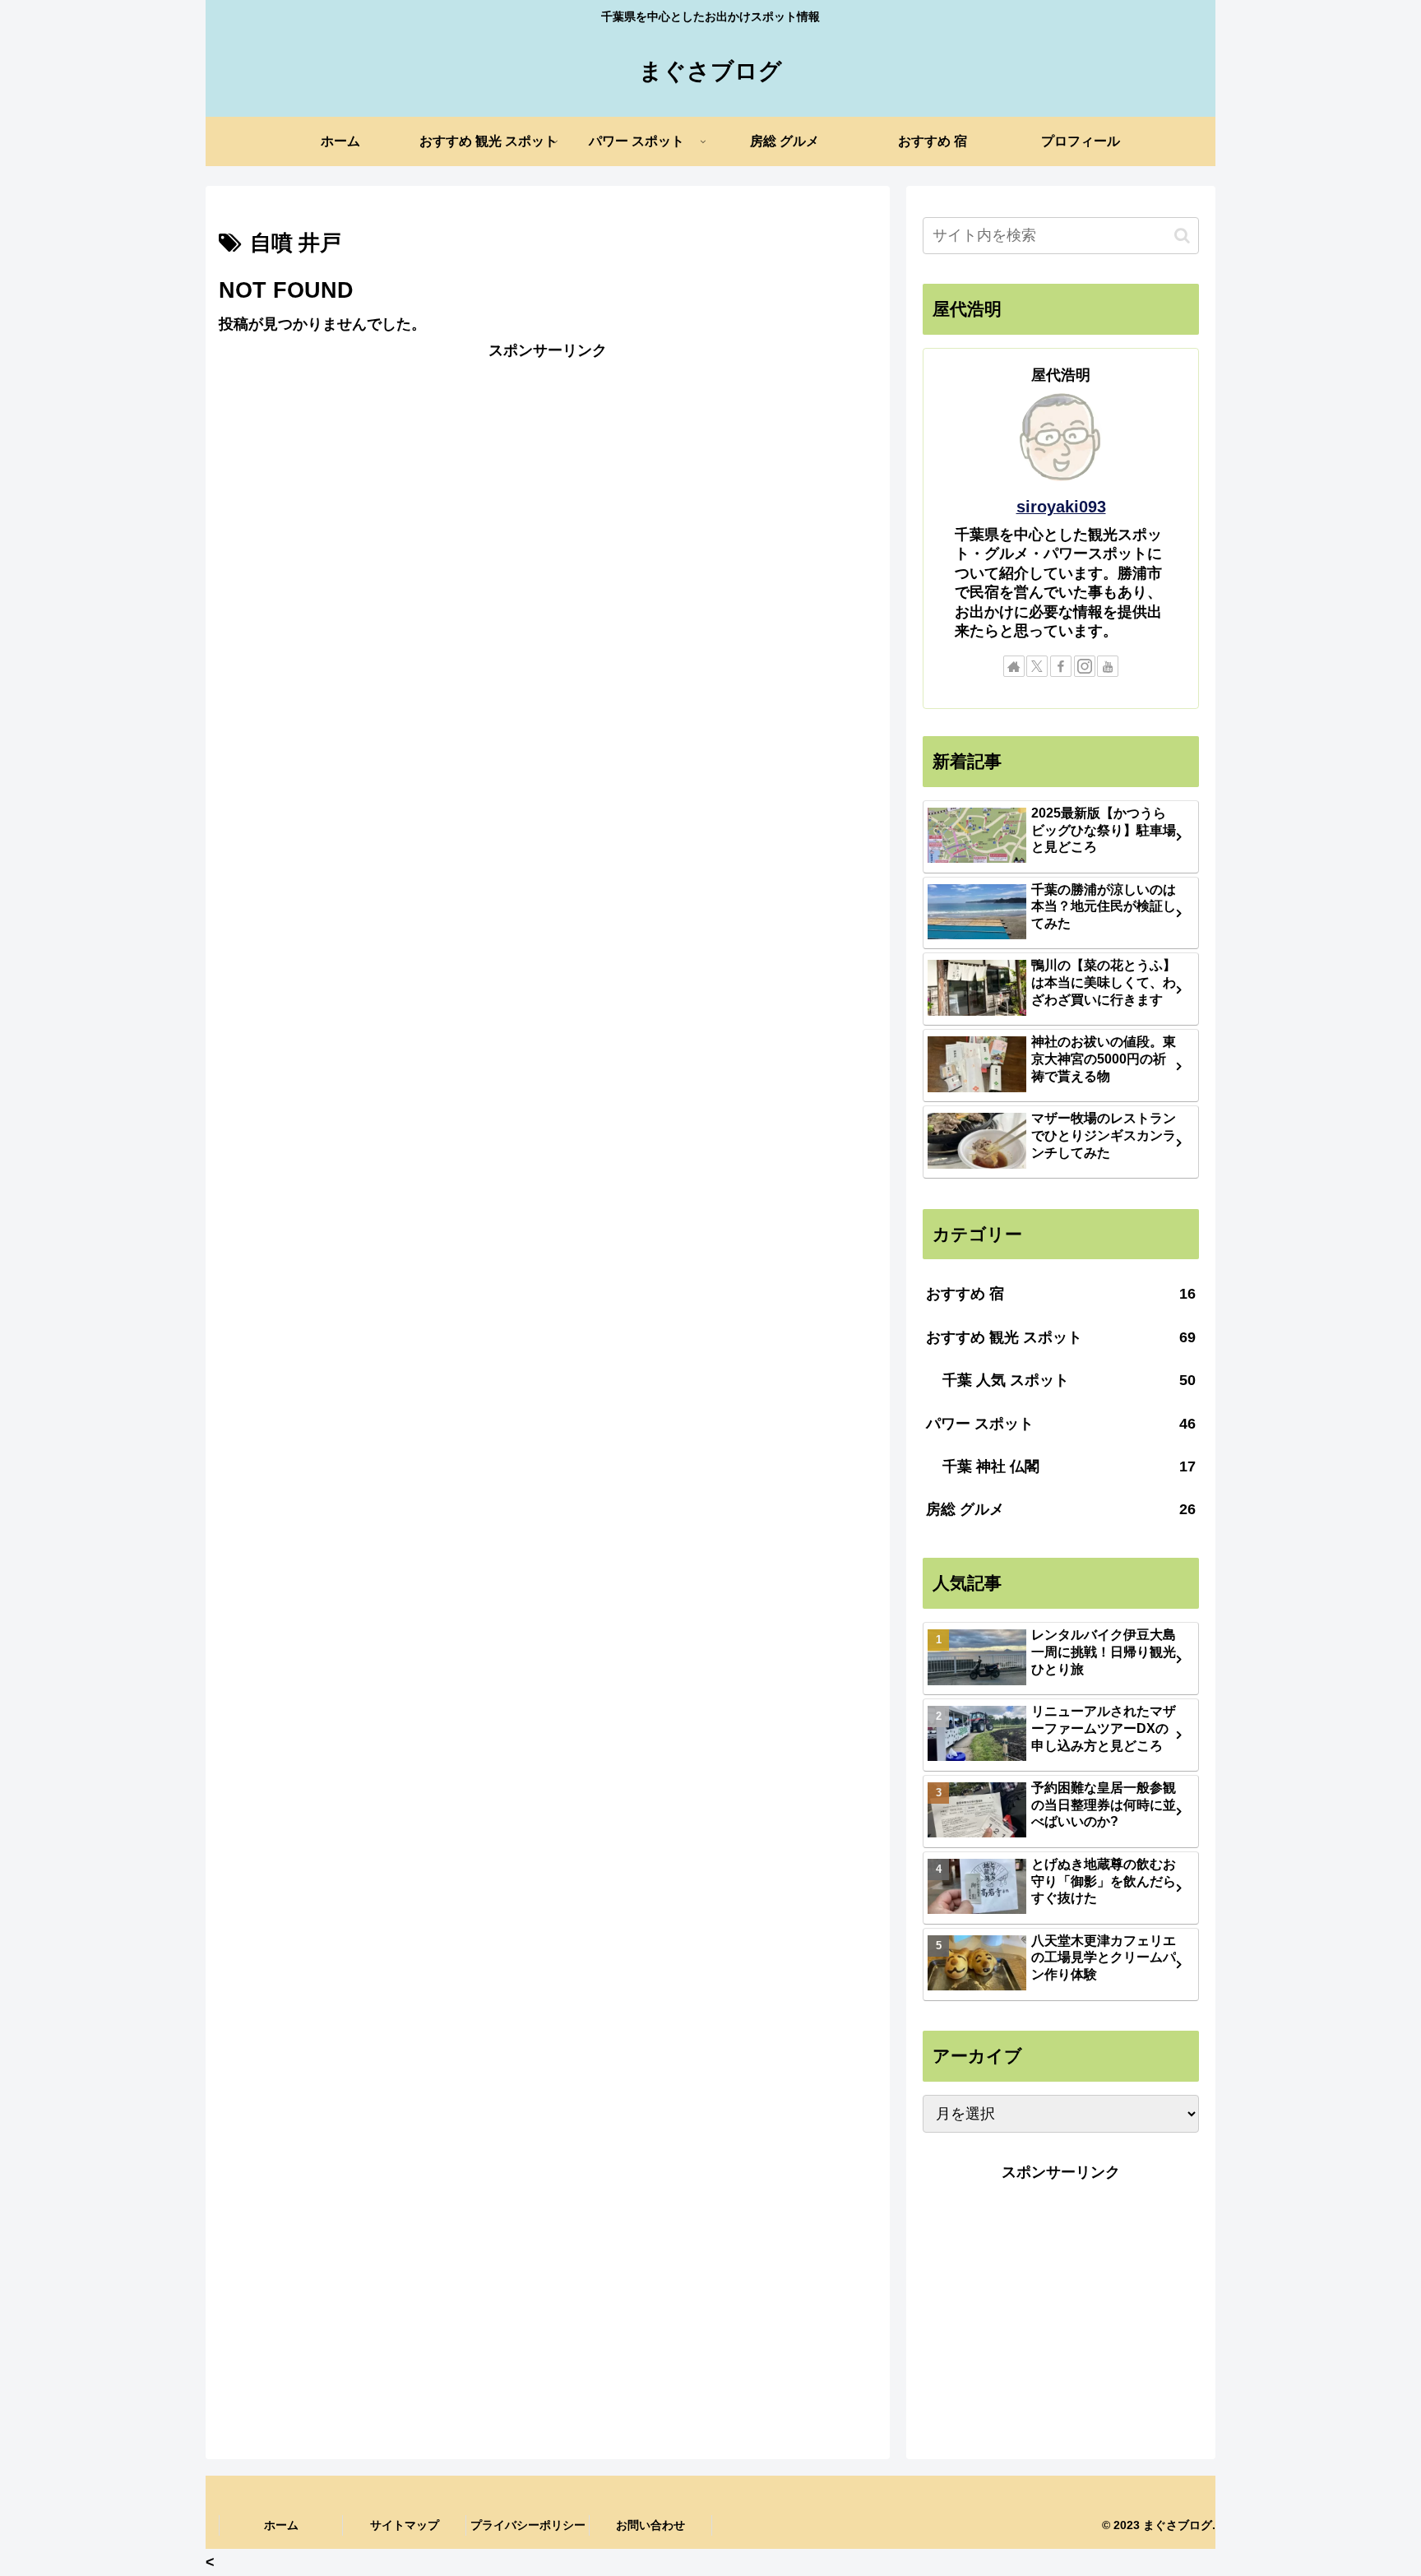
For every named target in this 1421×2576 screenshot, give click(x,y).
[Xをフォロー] (1037, 666)
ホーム (281, 2525)
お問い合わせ (650, 2525)
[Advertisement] (548, 480)
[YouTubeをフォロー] (1108, 666)
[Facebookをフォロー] (1061, 666)
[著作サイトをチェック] (1014, 666)
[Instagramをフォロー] (1085, 666)
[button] (1182, 236)
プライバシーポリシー (528, 2525)
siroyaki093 (1061, 507)
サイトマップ (405, 2525)
